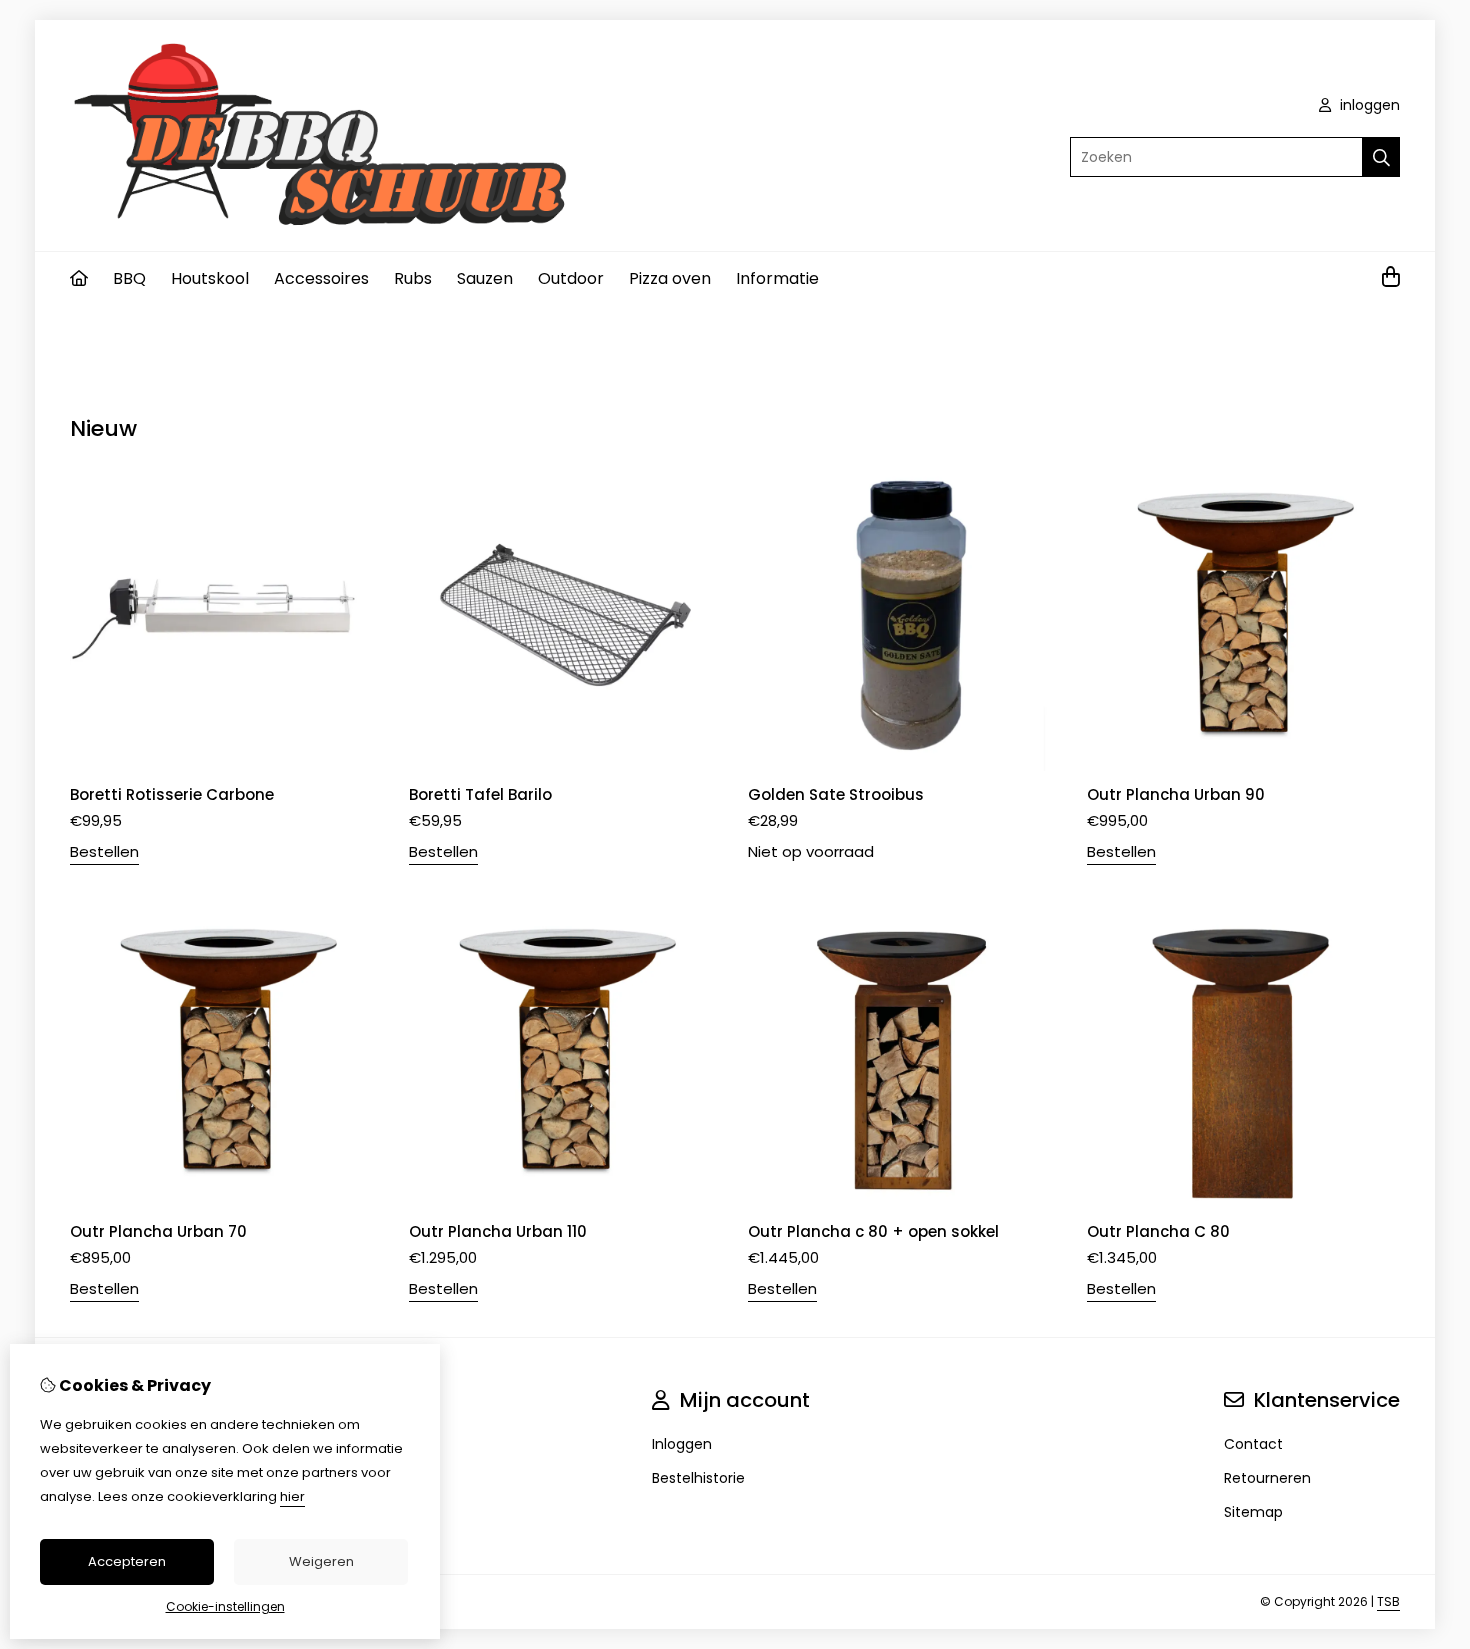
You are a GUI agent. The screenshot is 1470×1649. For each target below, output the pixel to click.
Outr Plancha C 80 (1158, 1231)
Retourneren (1267, 1478)
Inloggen (682, 1444)
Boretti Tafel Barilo (480, 794)
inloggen (1368, 105)
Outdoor (571, 278)
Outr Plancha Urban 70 (158, 1231)
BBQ (129, 278)
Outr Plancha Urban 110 (498, 1231)
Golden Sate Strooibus (836, 794)
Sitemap (1253, 1512)
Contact (1253, 1444)
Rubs (413, 278)
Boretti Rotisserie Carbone (172, 794)
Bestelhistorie (698, 1478)
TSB (1388, 1601)
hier (292, 1496)
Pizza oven (670, 278)
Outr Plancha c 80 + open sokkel (873, 1231)
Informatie (777, 278)
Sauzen (485, 278)
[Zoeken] (1381, 157)
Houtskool (210, 278)
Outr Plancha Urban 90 (1176, 794)
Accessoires (321, 278)
